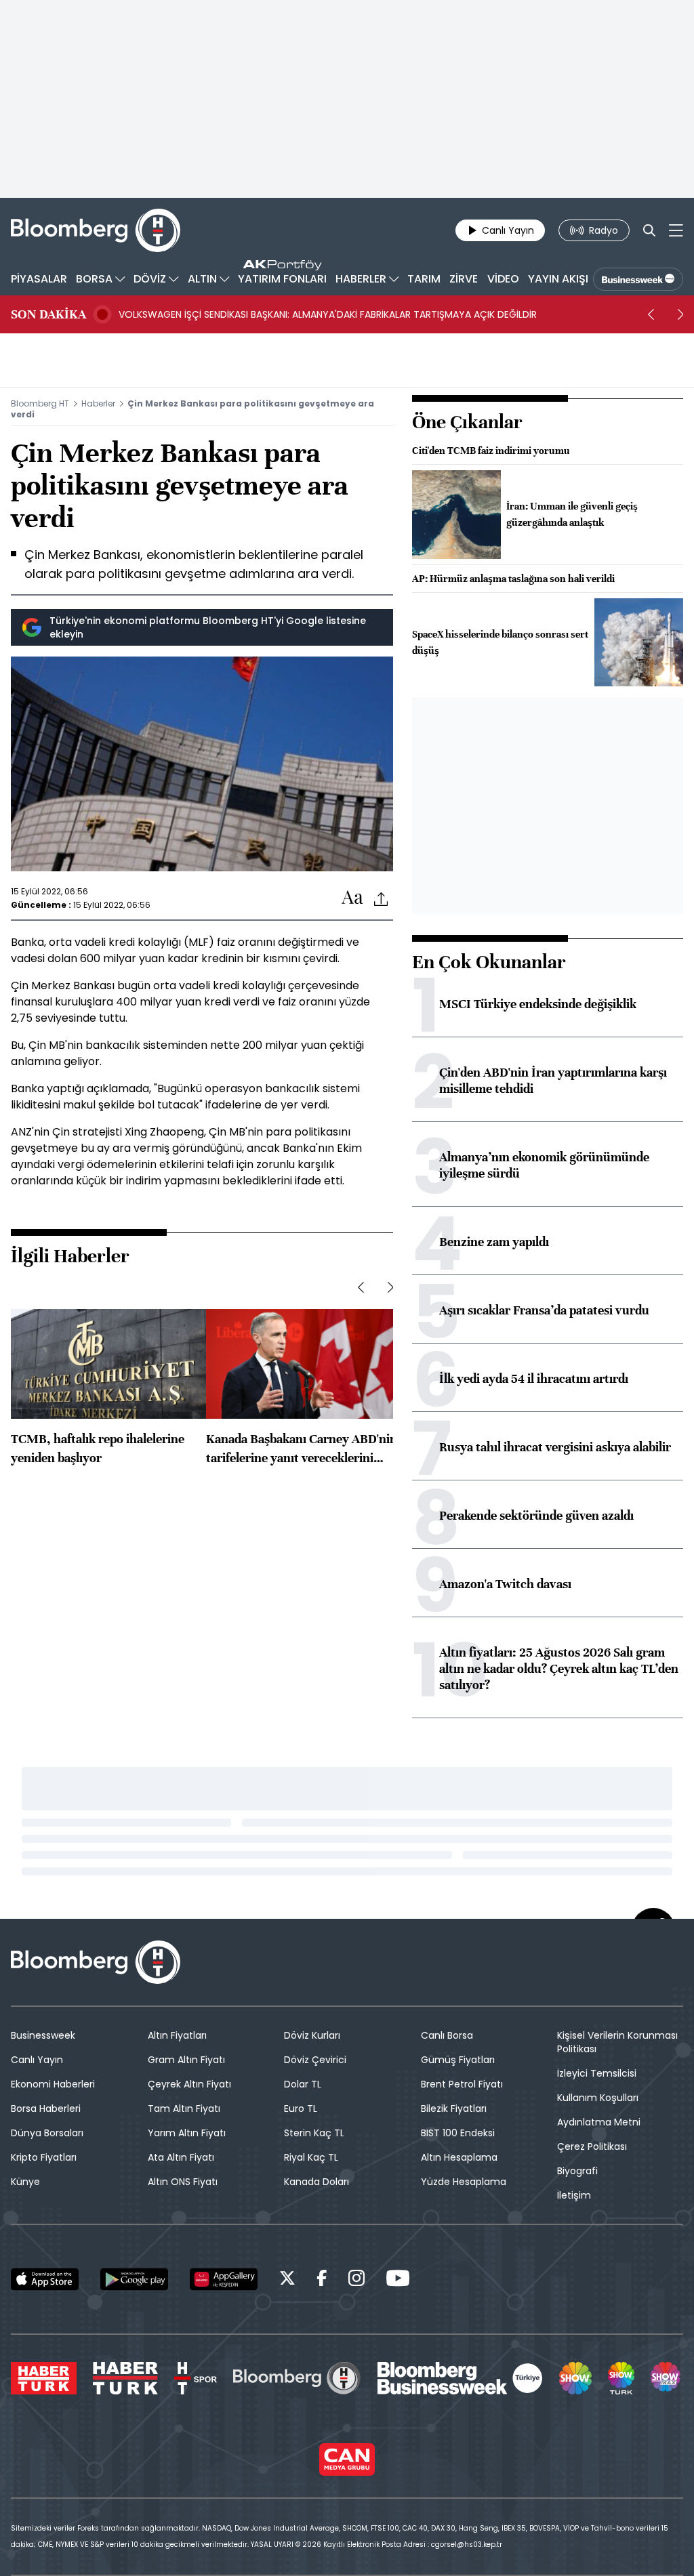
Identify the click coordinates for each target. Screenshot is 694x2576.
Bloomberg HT (40, 403)
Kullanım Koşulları (598, 2098)
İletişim (574, 2195)
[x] (287, 2280)
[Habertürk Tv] (125, 2378)
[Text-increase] (352, 898)
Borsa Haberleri (46, 2108)
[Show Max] (667, 2378)
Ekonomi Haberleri (53, 2084)
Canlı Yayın (37, 2060)
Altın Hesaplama (459, 2157)
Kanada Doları (317, 2182)
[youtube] (398, 2280)
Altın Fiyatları (177, 2035)
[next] (680, 314)
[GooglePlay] (134, 2279)
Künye (25, 2182)
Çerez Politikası (592, 2146)
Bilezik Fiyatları (454, 2108)
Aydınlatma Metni (599, 2122)
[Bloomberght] (96, 230)
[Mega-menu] (676, 230)
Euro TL (301, 2108)
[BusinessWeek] (638, 279)
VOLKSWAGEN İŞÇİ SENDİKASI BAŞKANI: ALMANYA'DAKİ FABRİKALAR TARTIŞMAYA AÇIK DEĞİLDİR (328, 314)
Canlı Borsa (447, 2035)
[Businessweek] (460, 2378)
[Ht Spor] (196, 2378)
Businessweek (43, 2035)
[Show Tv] (575, 2378)
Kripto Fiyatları (44, 2157)
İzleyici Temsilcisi (597, 2073)
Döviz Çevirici (315, 2060)
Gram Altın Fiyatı (186, 2060)
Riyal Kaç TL (311, 2157)
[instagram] (356, 2280)
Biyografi (577, 2171)
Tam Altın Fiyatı (184, 2108)
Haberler (98, 403)
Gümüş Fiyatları (458, 2060)
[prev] (651, 314)
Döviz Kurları (312, 2035)
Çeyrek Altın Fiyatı (189, 2084)
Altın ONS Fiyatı (183, 2182)
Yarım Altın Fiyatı (187, 2133)
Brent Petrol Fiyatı (462, 2084)
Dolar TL (303, 2084)
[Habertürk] (44, 2378)
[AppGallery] (224, 2279)
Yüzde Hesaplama (464, 2182)
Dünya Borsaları (47, 2133)
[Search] (649, 230)
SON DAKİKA (48, 314)
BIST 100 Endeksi (458, 2133)
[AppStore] (45, 2279)
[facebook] (322, 2280)
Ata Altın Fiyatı (181, 2157)
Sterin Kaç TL (314, 2133)
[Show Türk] (621, 2378)
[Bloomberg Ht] (297, 2378)
